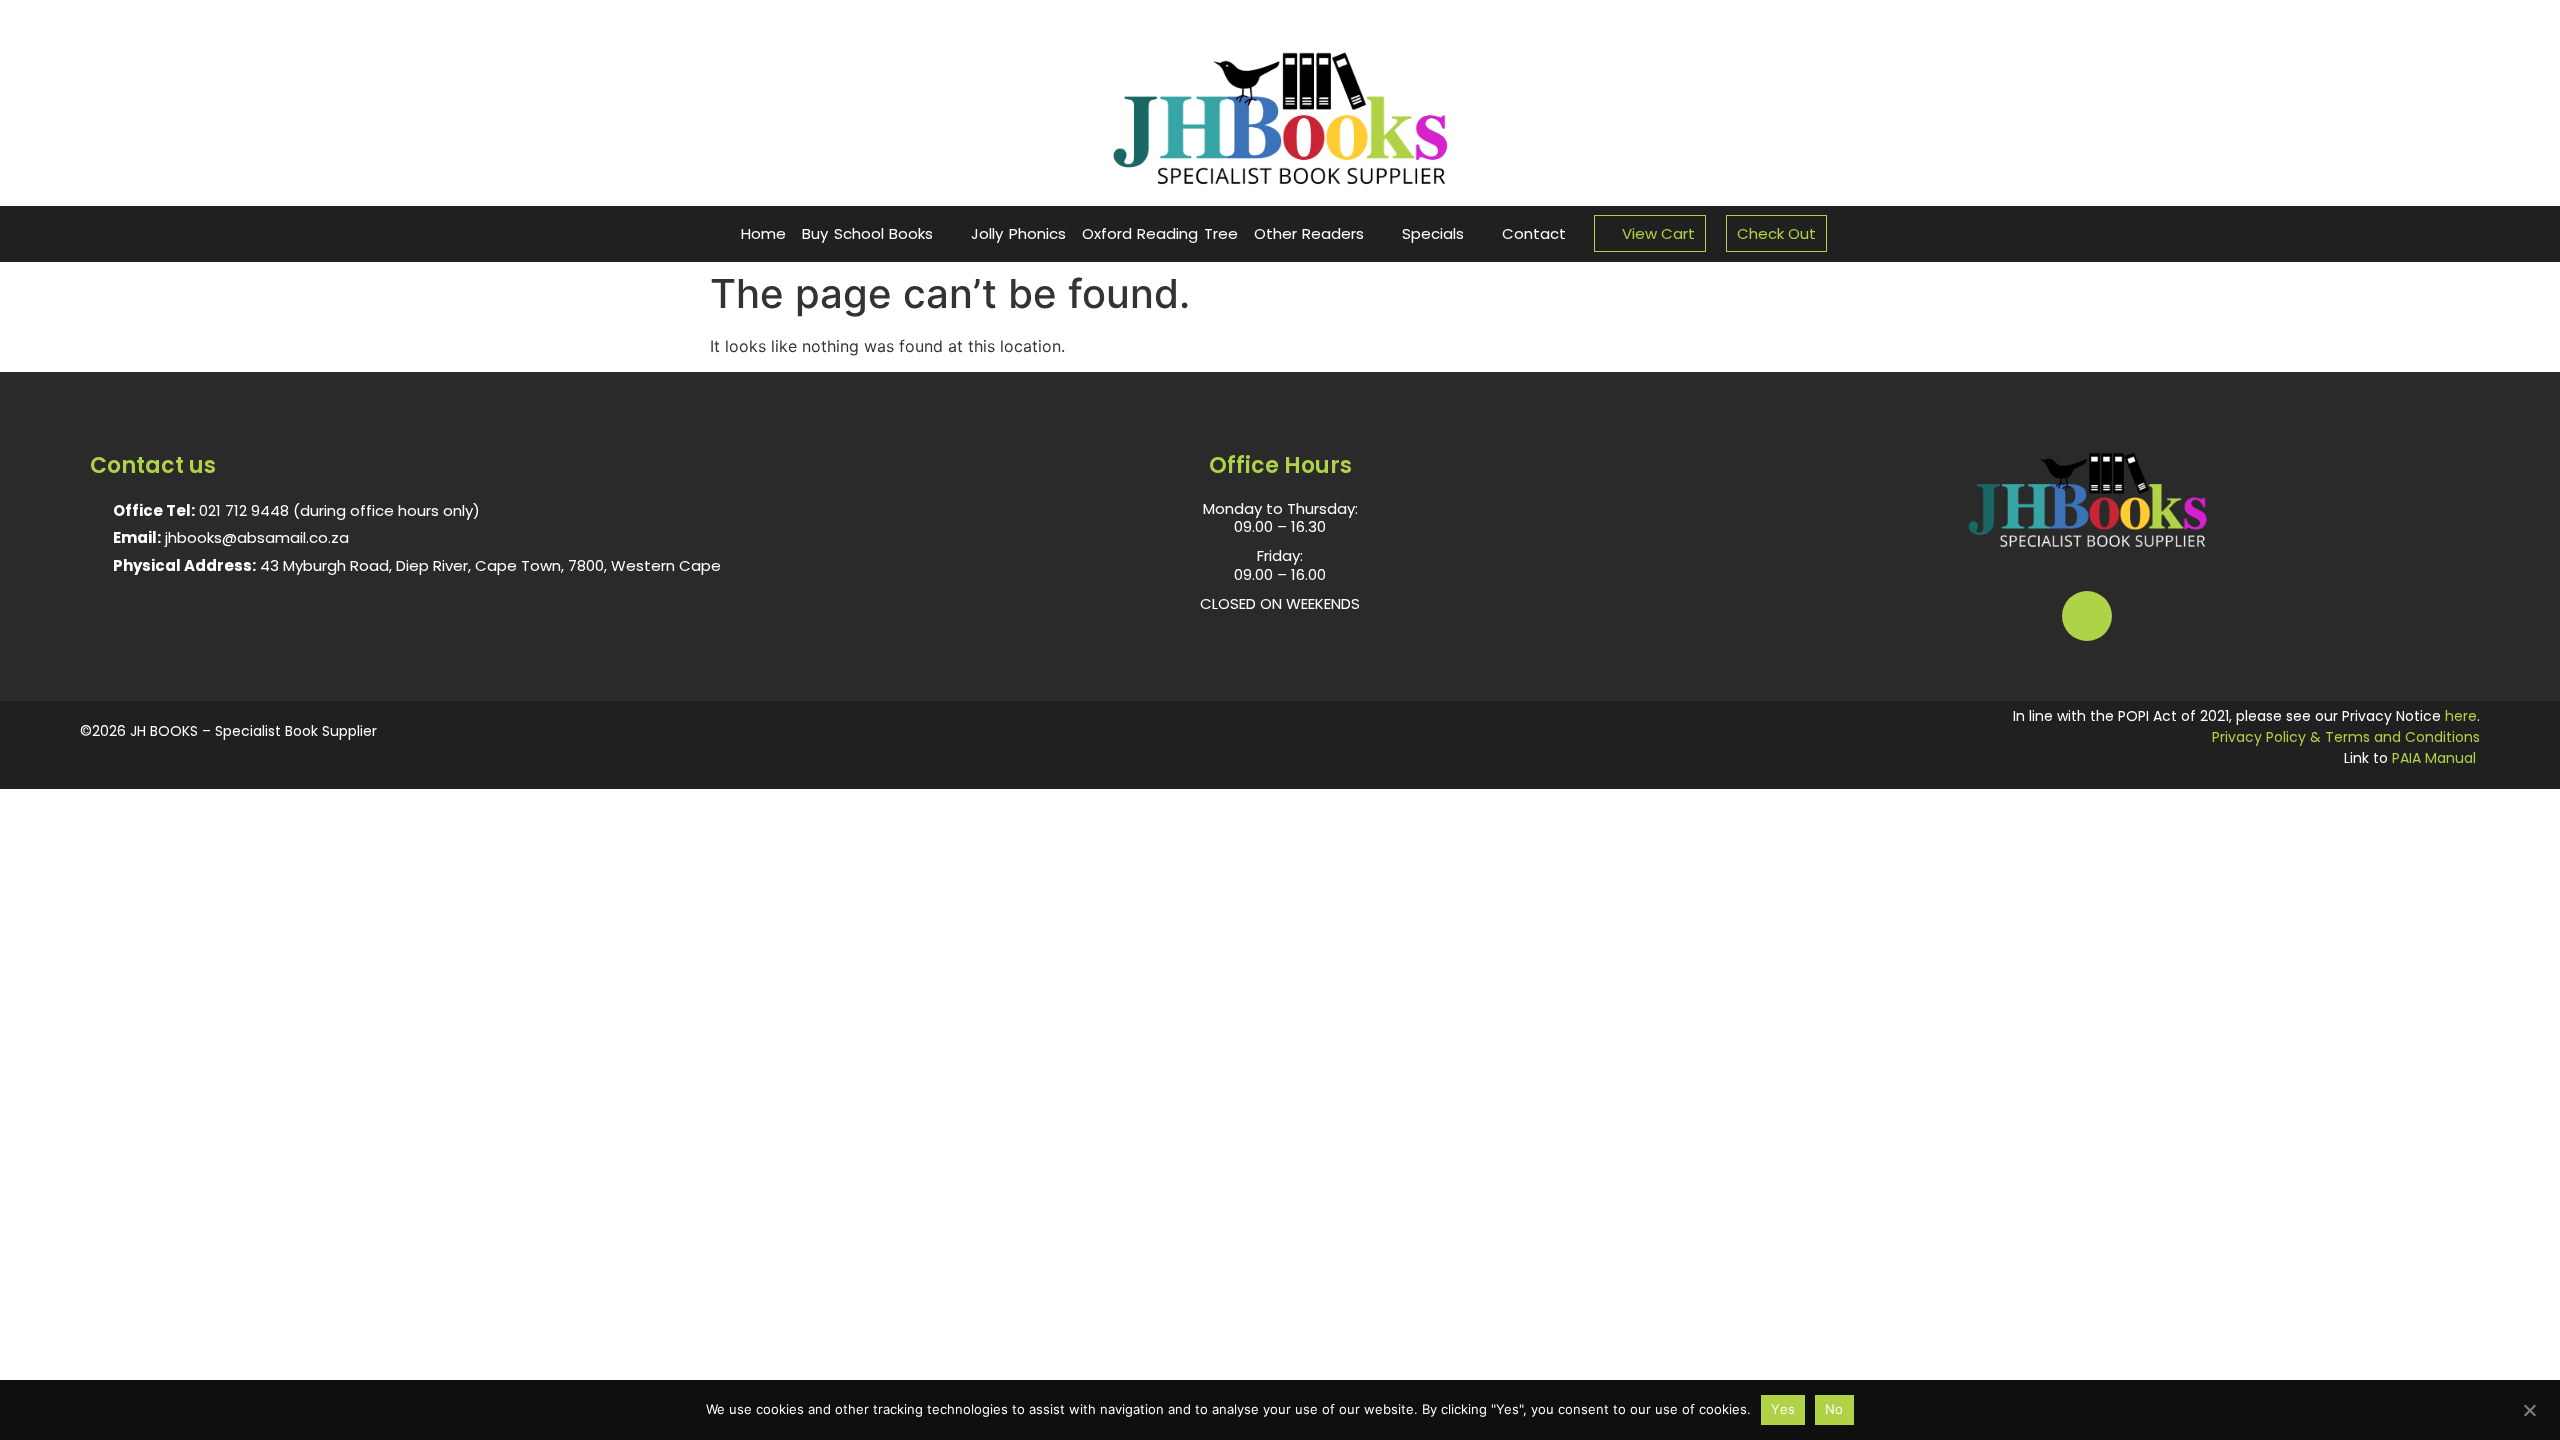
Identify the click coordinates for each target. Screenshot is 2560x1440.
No (1834, 1409)
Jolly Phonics (1018, 233)
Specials (1433, 233)
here (2461, 716)
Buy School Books (867, 233)
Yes (1783, 1409)
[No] (2529, 1408)
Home (763, 233)
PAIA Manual (2434, 758)
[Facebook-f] (2087, 616)
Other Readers (1309, 233)
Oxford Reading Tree (1160, 233)
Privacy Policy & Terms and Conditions (2346, 737)
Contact (1534, 233)
